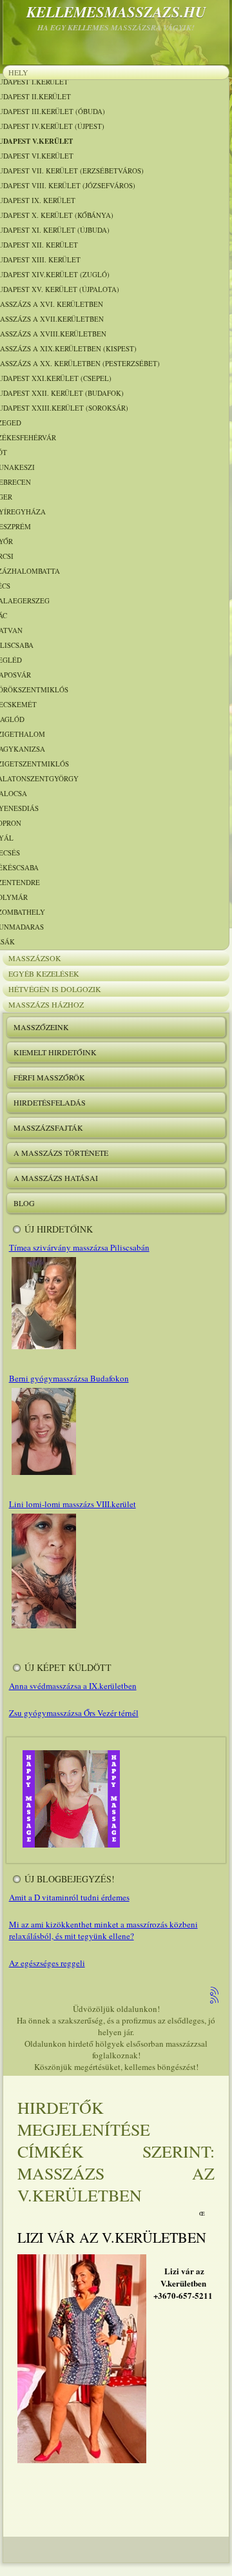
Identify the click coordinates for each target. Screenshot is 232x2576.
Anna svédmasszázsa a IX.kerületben (73, 1686)
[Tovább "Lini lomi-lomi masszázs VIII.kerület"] (43, 1628)
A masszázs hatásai (56, 1178)
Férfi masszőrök (49, 1077)
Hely (18, 72)
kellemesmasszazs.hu (116, 12)
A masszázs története (61, 1153)
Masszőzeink (41, 1027)
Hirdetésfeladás (50, 1102)
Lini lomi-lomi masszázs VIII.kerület (72, 1504)
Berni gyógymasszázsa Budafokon (69, 1378)
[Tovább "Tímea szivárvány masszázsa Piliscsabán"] (43, 1349)
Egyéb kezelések (44, 973)
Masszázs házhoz (46, 1004)
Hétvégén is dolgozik (55, 989)
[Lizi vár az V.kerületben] (82, 2460)
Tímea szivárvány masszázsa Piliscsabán (79, 1247)
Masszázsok (35, 958)
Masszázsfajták (48, 1127)
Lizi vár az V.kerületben (112, 2237)
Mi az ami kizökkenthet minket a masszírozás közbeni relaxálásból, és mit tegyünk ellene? (103, 1930)
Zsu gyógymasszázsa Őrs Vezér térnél (74, 1713)
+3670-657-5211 (183, 2295)
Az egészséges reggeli (47, 1963)
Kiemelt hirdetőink (55, 1052)
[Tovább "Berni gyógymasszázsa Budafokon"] (43, 1474)
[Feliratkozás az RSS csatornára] (215, 1992)
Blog (24, 1203)
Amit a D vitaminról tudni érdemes (69, 1897)
